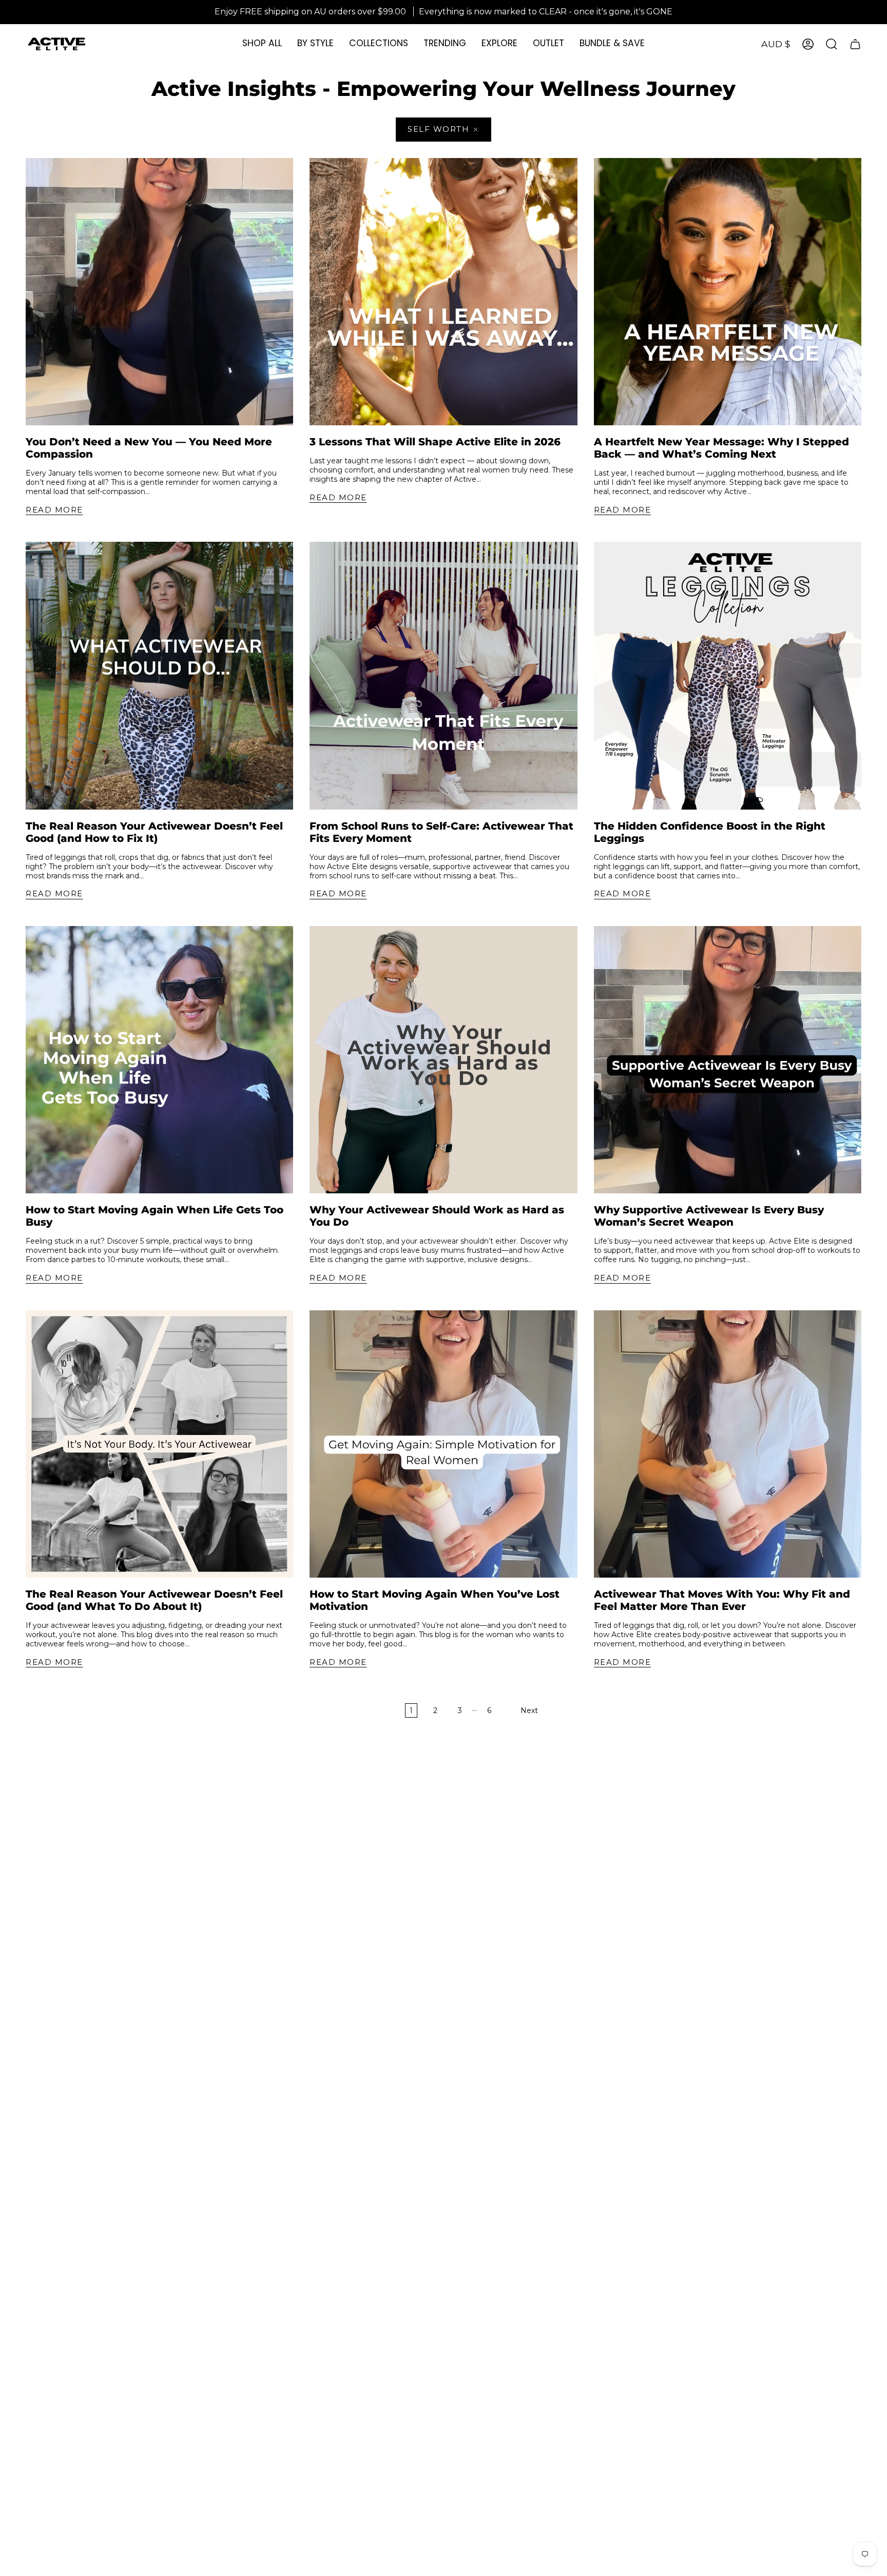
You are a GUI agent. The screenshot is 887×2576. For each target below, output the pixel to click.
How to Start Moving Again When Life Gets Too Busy (155, 1216)
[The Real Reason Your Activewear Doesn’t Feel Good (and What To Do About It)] (159, 1444)
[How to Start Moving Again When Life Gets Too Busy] (159, 1060)
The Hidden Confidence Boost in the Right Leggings (710, 832)
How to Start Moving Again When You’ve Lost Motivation (435, 1600)
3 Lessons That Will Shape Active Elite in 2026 (435, 442)
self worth (438, 129)
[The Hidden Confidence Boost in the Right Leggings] (728, 675)
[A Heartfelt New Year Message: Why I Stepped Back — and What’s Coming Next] (728, 292)
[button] (315, 44)
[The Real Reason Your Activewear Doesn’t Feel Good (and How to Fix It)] (159, 675)
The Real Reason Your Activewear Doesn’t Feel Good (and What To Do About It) (154, 1600)
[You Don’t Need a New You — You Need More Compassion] (159, 292)
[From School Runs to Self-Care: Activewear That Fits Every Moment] (443, 675)
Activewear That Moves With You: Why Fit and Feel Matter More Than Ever (722, 1600)
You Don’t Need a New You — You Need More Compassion (149, 448)
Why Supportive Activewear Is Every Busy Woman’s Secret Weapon (709, 1216)
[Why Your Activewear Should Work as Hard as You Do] (443, 1060)
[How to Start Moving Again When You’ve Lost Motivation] (443, 1444)
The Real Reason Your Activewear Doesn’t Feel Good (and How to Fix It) (154, 832)
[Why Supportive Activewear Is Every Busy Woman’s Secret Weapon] (728, 1060)
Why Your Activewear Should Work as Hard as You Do (437, 1216)
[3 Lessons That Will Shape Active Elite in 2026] (443, 292)
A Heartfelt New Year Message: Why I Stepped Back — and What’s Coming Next (721, 448)
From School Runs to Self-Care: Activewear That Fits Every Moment (441, 832)
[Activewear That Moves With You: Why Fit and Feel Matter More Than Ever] (728, 1444)
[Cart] (855, 44)
